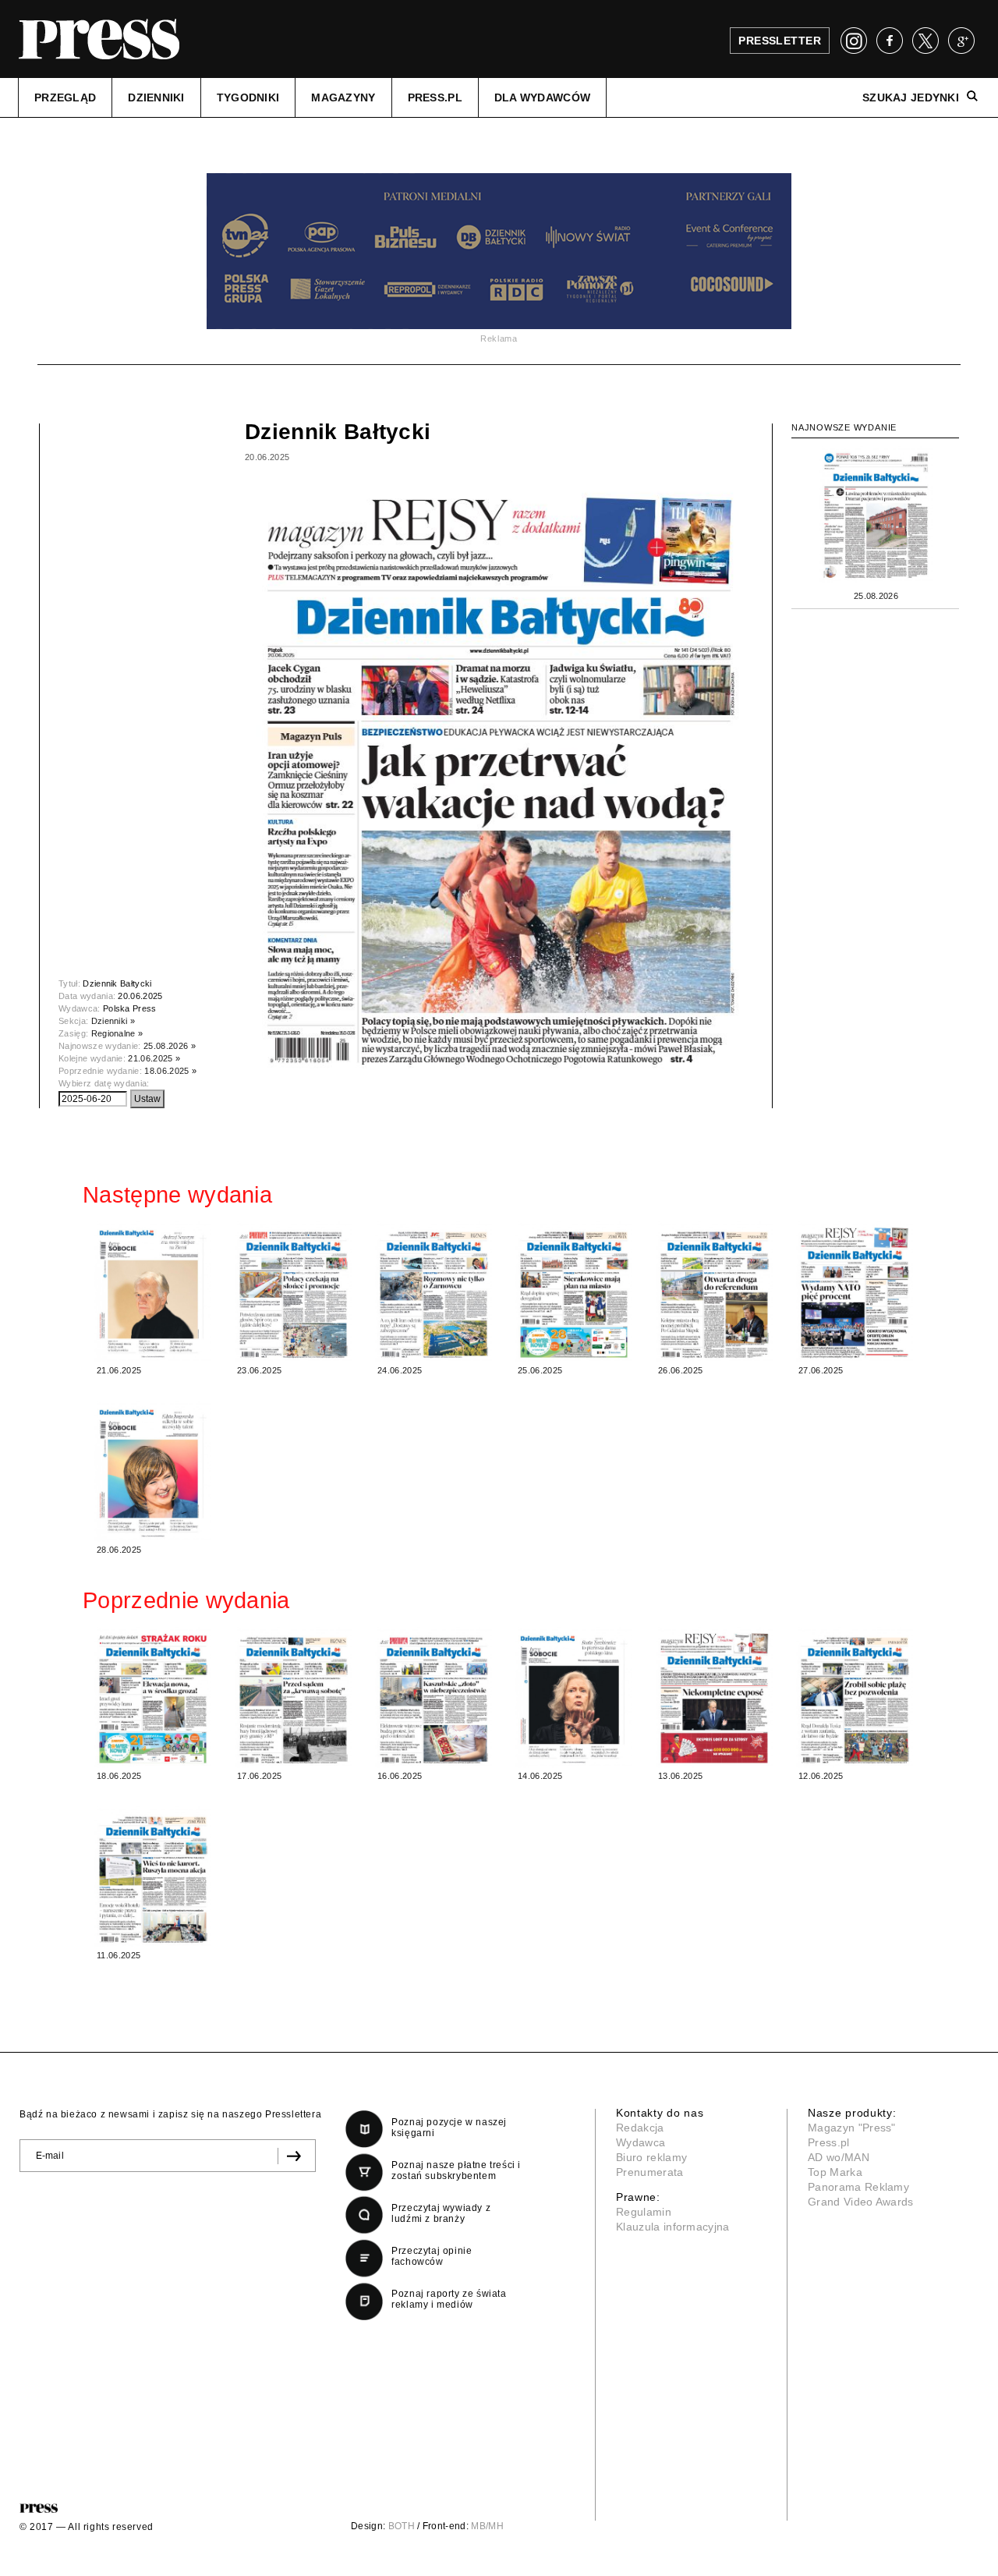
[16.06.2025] (434, 1697)
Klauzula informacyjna (673, 2227)
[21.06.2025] (153, 1292)
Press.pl (829, 2142)
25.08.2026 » (170, 1046)
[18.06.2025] (153, 1697)
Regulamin (644, 2212)
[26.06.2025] (714, 1292)
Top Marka (835, 2172)
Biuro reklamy (651, 2157)
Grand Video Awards (861, 2202)
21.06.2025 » (154, 1058)
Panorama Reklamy (858, 2187)
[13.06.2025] (714, 1697)
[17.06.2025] (293, 1697)
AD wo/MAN (839, 2157)
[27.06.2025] (855, 1292)
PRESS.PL (435, 97)
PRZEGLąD (65, 97)
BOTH (402, 2526)
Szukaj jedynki (911, 97)
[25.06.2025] (574, 1292)
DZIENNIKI (156, 97)
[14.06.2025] (574, 1697)
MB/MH (487, 2526)
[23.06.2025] (293, 1292)
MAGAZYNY (343, 97)
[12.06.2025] (855, 1697)
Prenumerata (650, 2172)
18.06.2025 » (170, 1071)
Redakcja (640, 2128)
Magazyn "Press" (852, 2128)
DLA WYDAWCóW (542, 97)
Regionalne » (117, 1033)
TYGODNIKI (248, 97)
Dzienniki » (113, 1021)
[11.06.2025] (153, 1877)
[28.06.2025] (153, 1471)
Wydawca (641, 2142)
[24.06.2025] (434, 1292)
